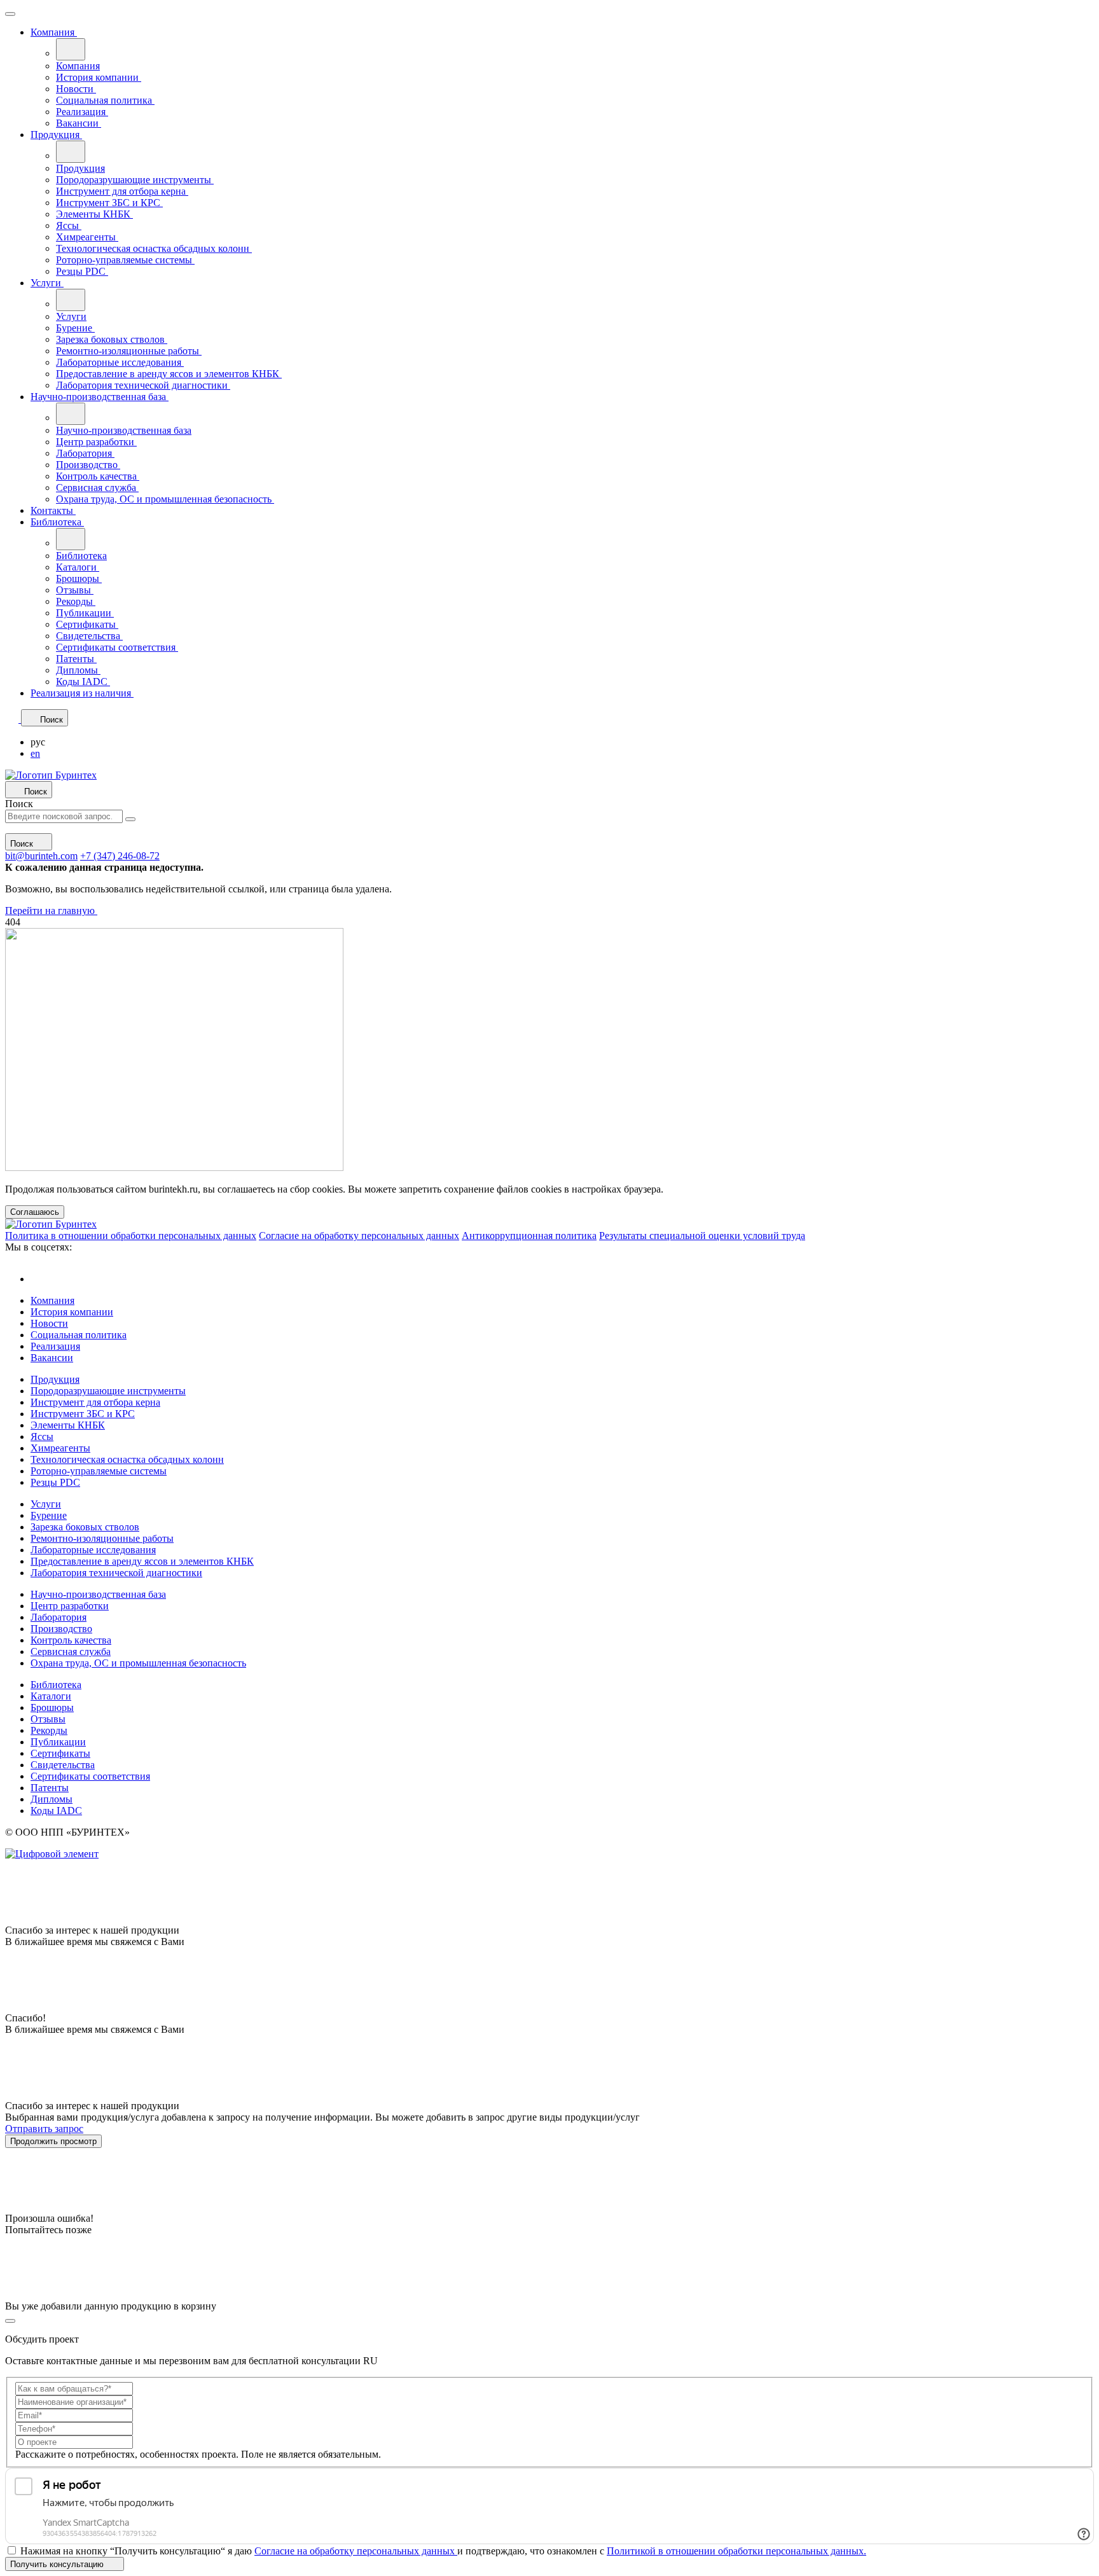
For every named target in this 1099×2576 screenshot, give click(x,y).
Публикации (85, 613)
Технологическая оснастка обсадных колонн (154, 248)
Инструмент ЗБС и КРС (109, 203)
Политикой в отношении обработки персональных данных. (736, 2551)
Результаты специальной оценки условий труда (702, 1236)
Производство (88, 465)
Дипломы (78, 670)
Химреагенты (87, 237)
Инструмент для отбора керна (122, 191)
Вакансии (79, 123)
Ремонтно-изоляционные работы (129, 351)
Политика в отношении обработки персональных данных (131, 1236)
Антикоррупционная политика (529, 1236)
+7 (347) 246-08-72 (120, 856)
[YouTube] (40, 1279)
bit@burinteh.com (41, 856)
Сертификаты (87, 624)
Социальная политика (105, 100)
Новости (76, 89)
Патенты (76, 659)
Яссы (69, 225)
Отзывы (75, 590)
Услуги (47, 283)
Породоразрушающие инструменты (135, 180)
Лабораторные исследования (120, 362)
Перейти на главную (51, 911)
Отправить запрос (44, 2129)
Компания (54, 32)
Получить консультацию (58, 2564)
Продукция (56, 135)
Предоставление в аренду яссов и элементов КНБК (169, 374)
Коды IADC (83, 682)
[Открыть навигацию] (10, 14)
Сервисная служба (97, 488)
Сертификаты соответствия (117, 647)
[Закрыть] (10, 2321)
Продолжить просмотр (53, 2141)
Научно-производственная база (100, 397)
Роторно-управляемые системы (125, 260)
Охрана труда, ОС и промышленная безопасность (165, 499)
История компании (99, 77)
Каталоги (78, 567)
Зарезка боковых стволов (112, 339)
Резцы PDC (82, 271)
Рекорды (76, 601)
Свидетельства (89, 636)
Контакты (53, 510)
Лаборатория (85, 453)
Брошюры (79, 578)
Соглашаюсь (35, 1212)
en (35, 753)
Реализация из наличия (82, 693)
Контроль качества (98, 476)
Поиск (19, 804)
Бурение (75, 328)
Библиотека (57, 522)
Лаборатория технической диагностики (143, 385)
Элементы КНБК (94, 214)
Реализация (82, 112)
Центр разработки (96, 442)
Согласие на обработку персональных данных (359, 1236)
